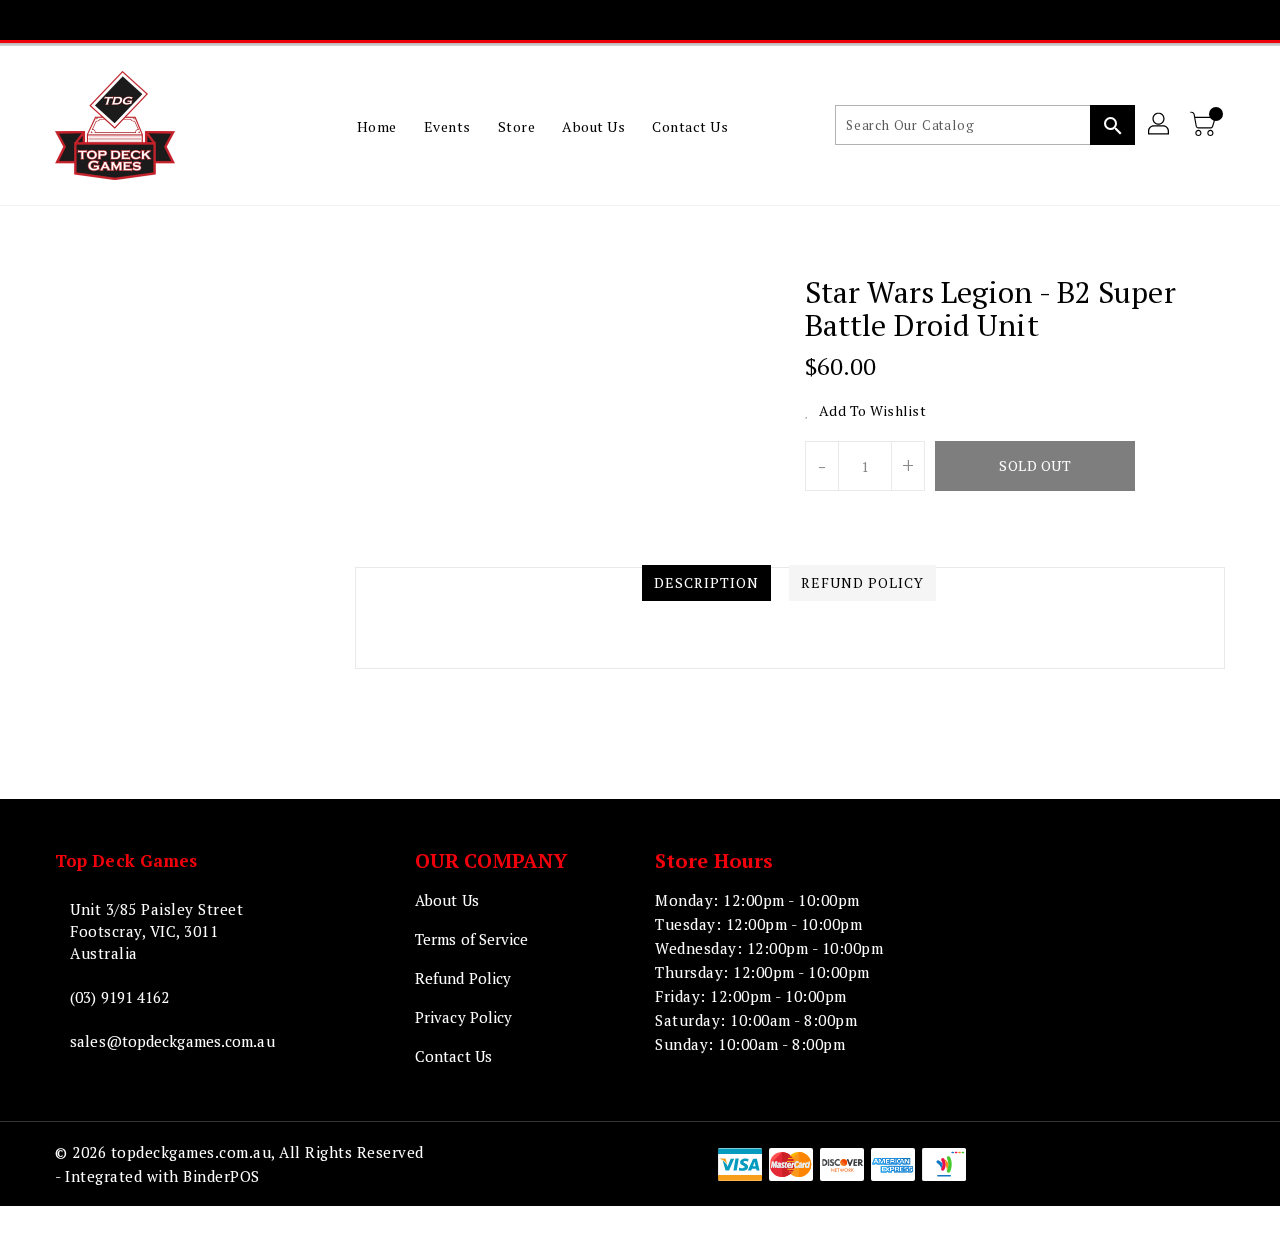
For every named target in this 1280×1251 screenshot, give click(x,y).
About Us (447, 900)
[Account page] (1160, 125)
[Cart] (1205, 125)
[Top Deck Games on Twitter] (602, 20)
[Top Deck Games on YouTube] (678, 20)
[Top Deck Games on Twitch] (716, 20)
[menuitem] (377, 126)
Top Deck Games (126, 860)
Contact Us (453, 1056)
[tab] (706, 583)
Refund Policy (463, 978)
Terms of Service (472, 939)
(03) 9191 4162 (119, 997)
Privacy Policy (463, 1017)
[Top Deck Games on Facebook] (564, 20)
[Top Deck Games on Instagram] (640, 20)
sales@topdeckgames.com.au (172, 1041)
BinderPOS (221, 1176)
